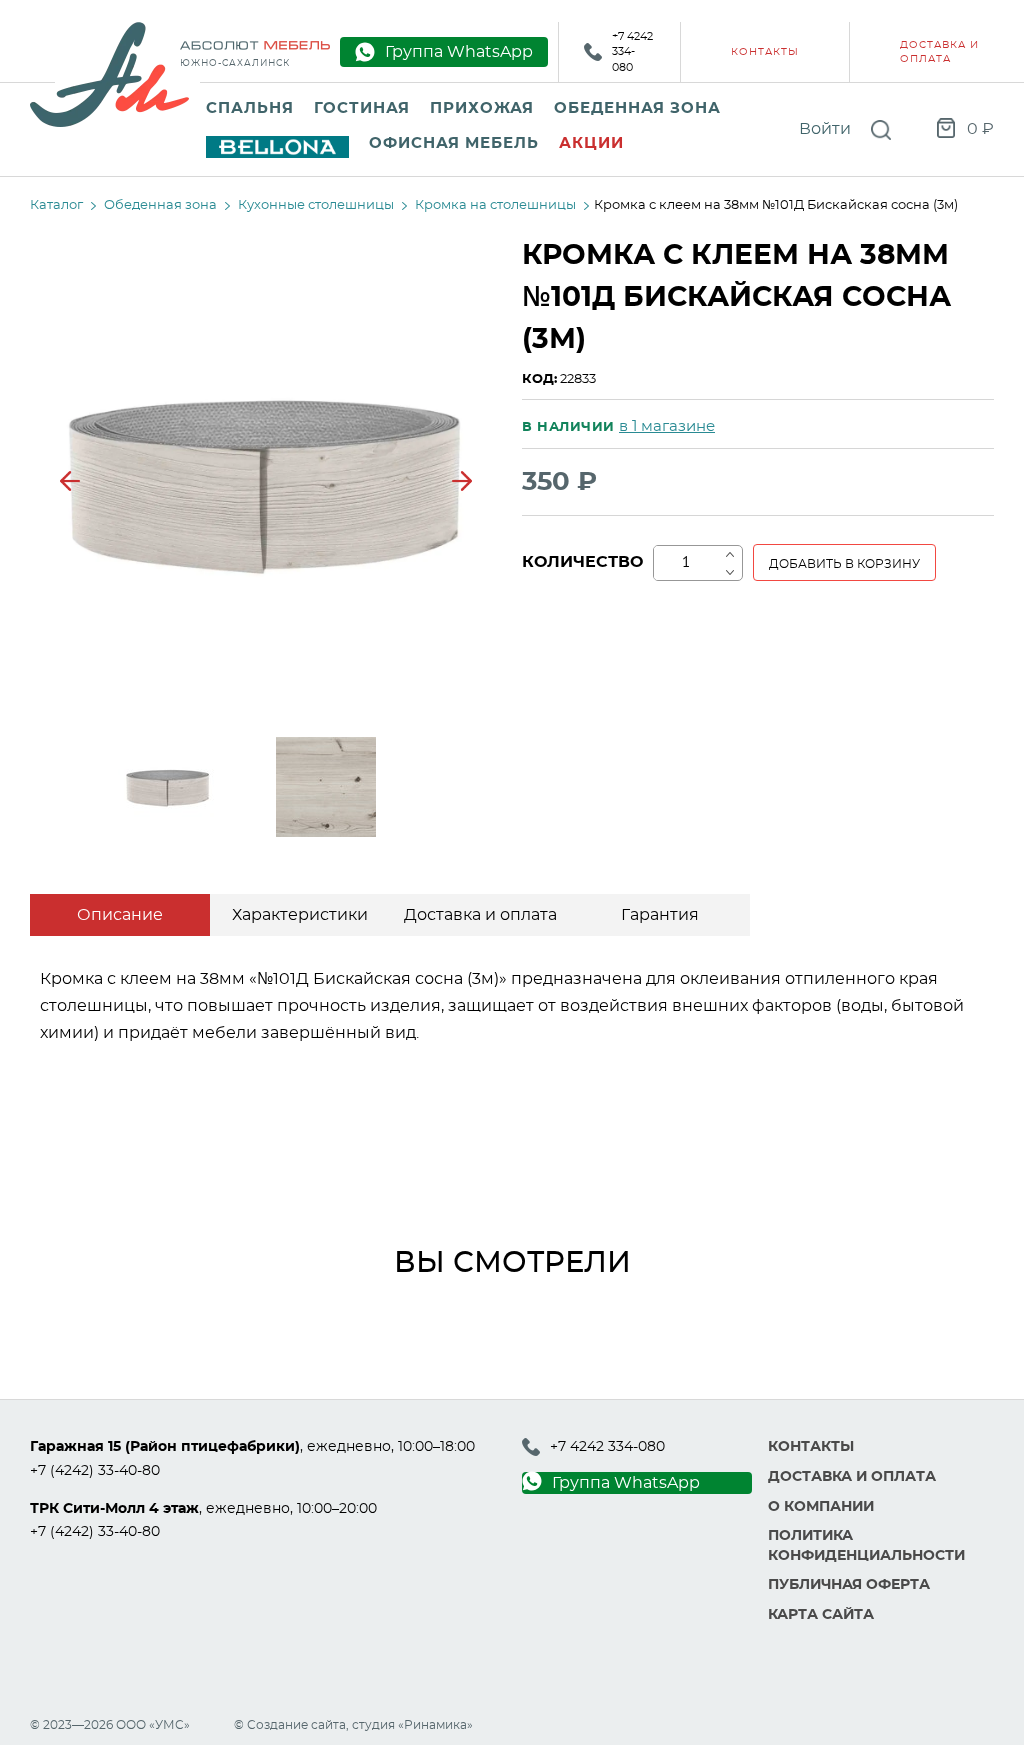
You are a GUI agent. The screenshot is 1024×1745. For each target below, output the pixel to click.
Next (462, 481)
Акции (591, 143)
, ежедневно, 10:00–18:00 (252, 1447)
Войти (825, 129)
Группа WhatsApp (626, 1483)
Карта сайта (821, 1615)
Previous (70, 481)
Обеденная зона (637, 108)
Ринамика (435, 1725)
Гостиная (362, 108)
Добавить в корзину (844, 564)
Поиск (881, 130)
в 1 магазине (667, 426)
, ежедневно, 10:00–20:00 (203, 1509)
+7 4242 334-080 (632, 52)
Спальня (250, 108)
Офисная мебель (454, 143)
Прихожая (482, 108)
